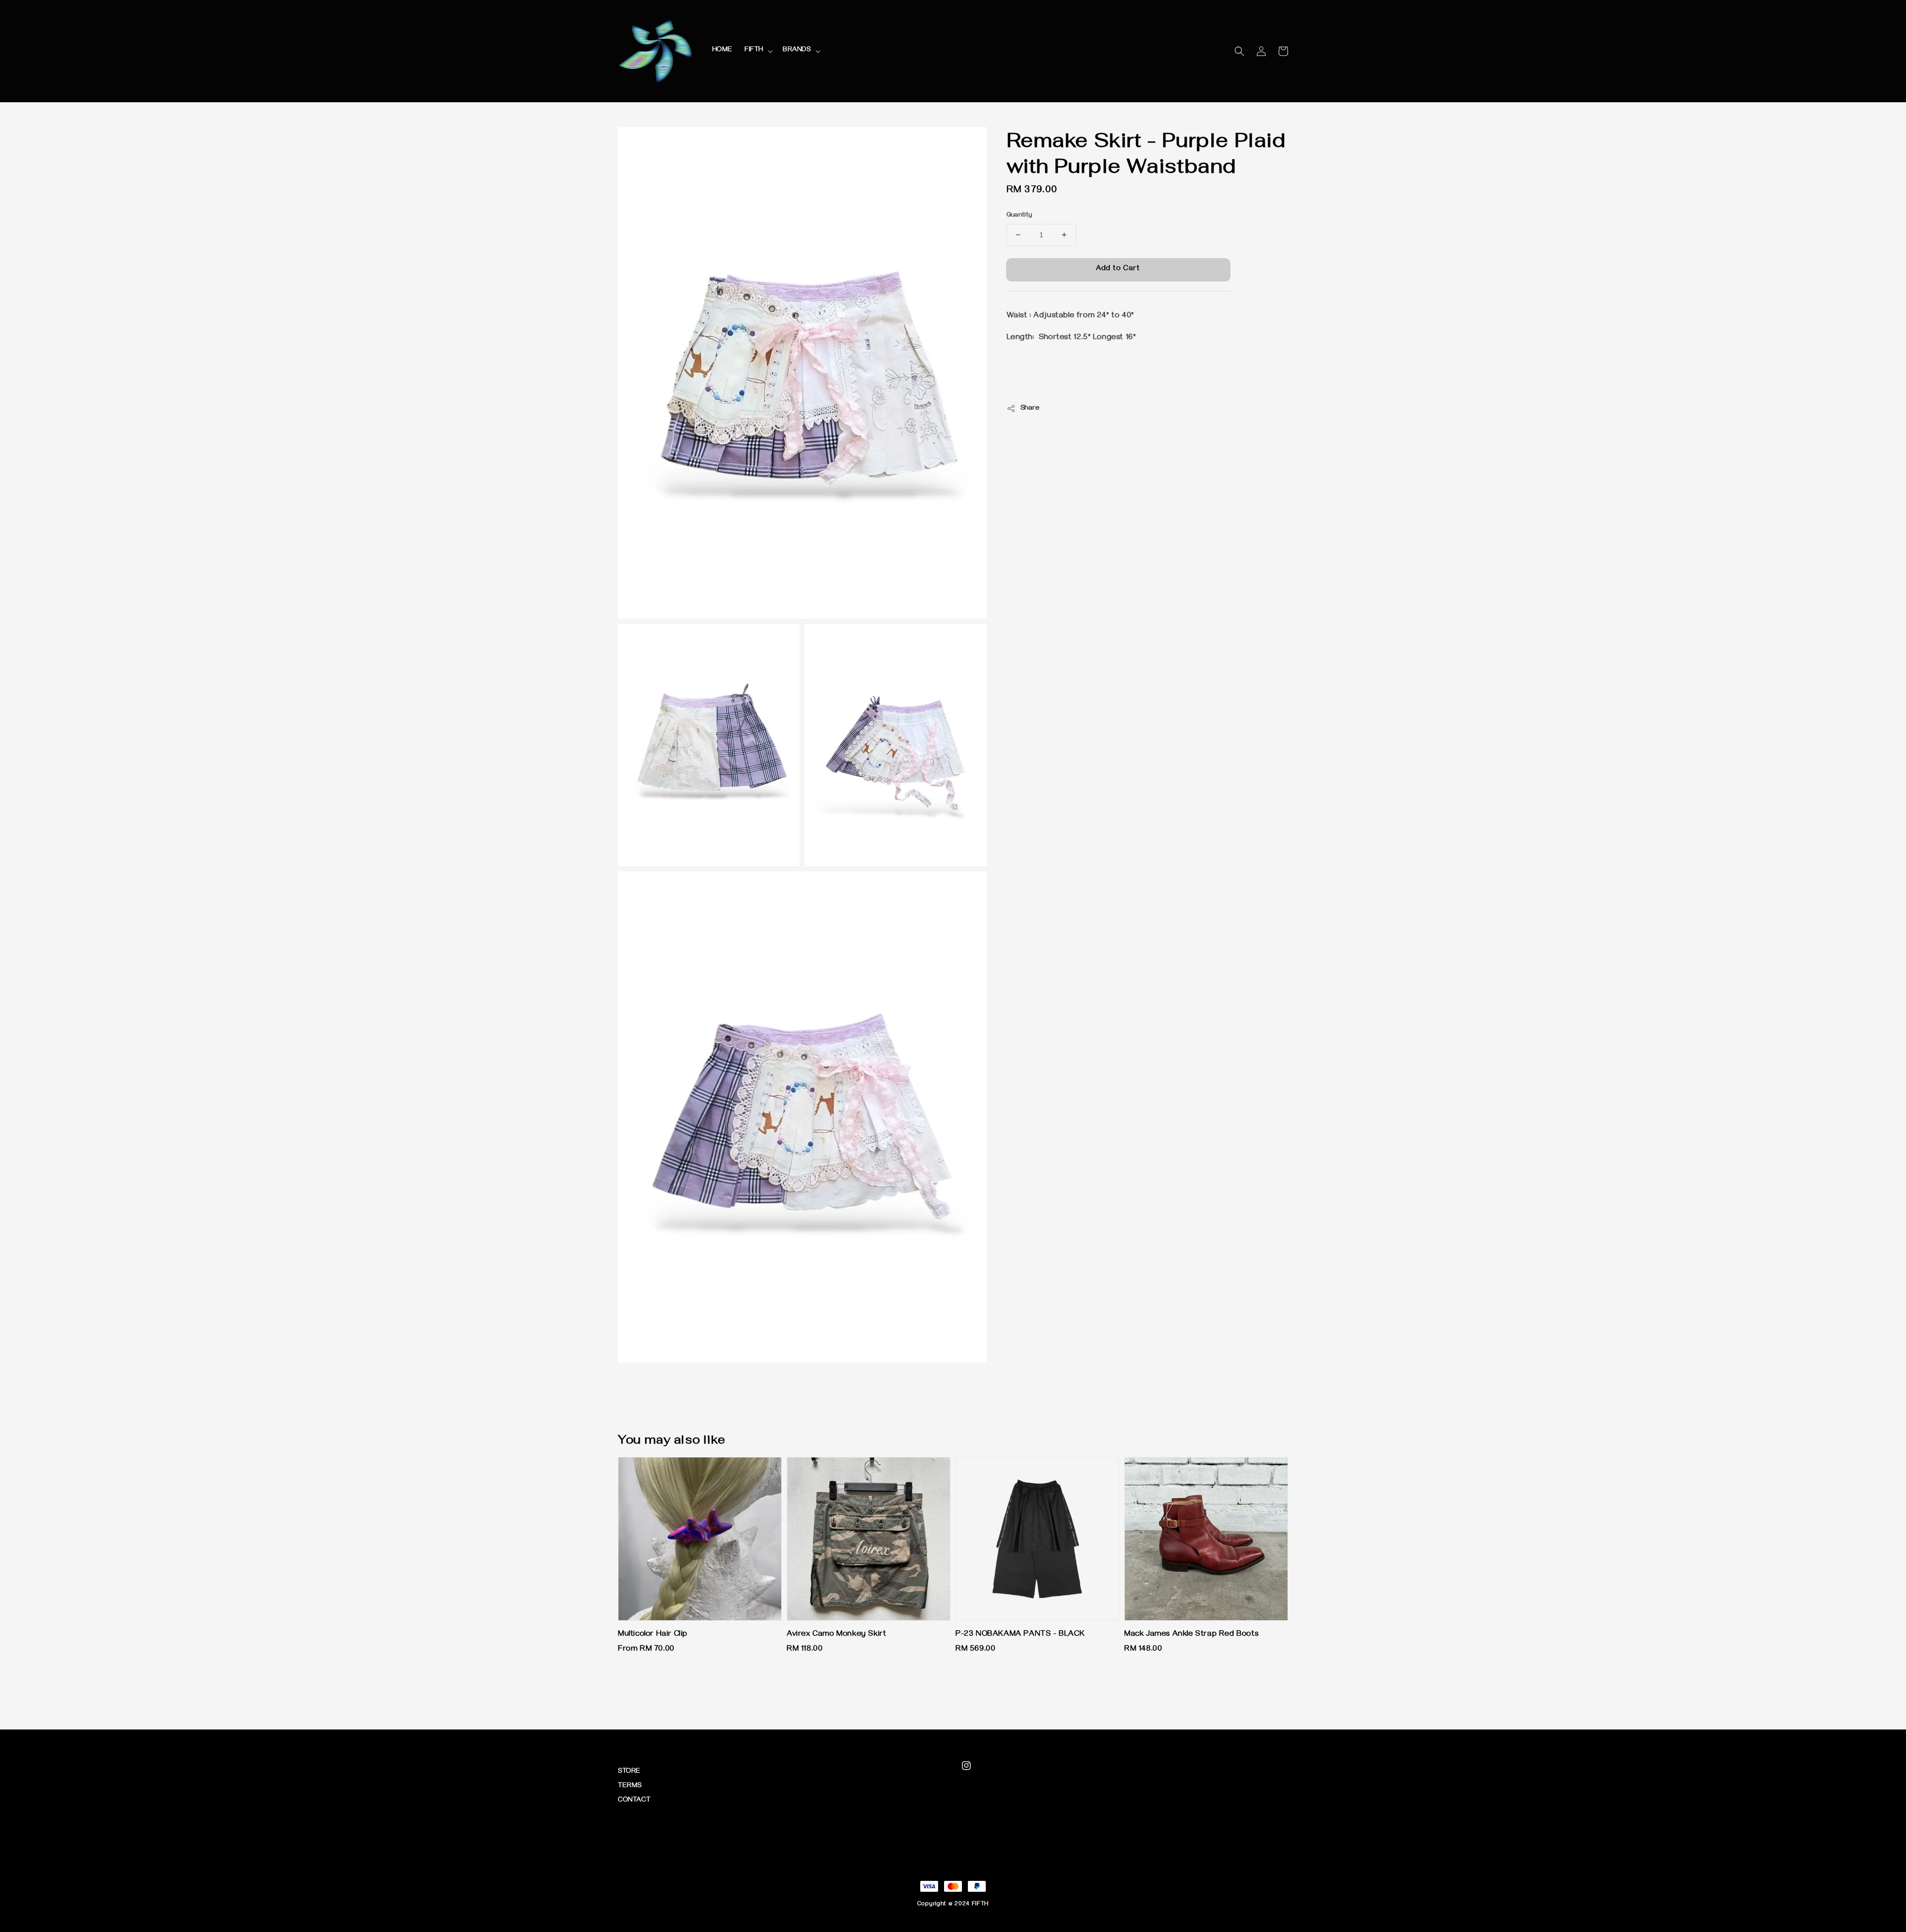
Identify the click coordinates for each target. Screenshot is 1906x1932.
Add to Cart (1118, 269)
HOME (722, 50)
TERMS (630, 1786)
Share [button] (1030, 409)
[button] (1239, 51)
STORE (629, 1772)
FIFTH (754, 50)
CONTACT (634, 1801)
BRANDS (797, 50)
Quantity (1020, 215)
